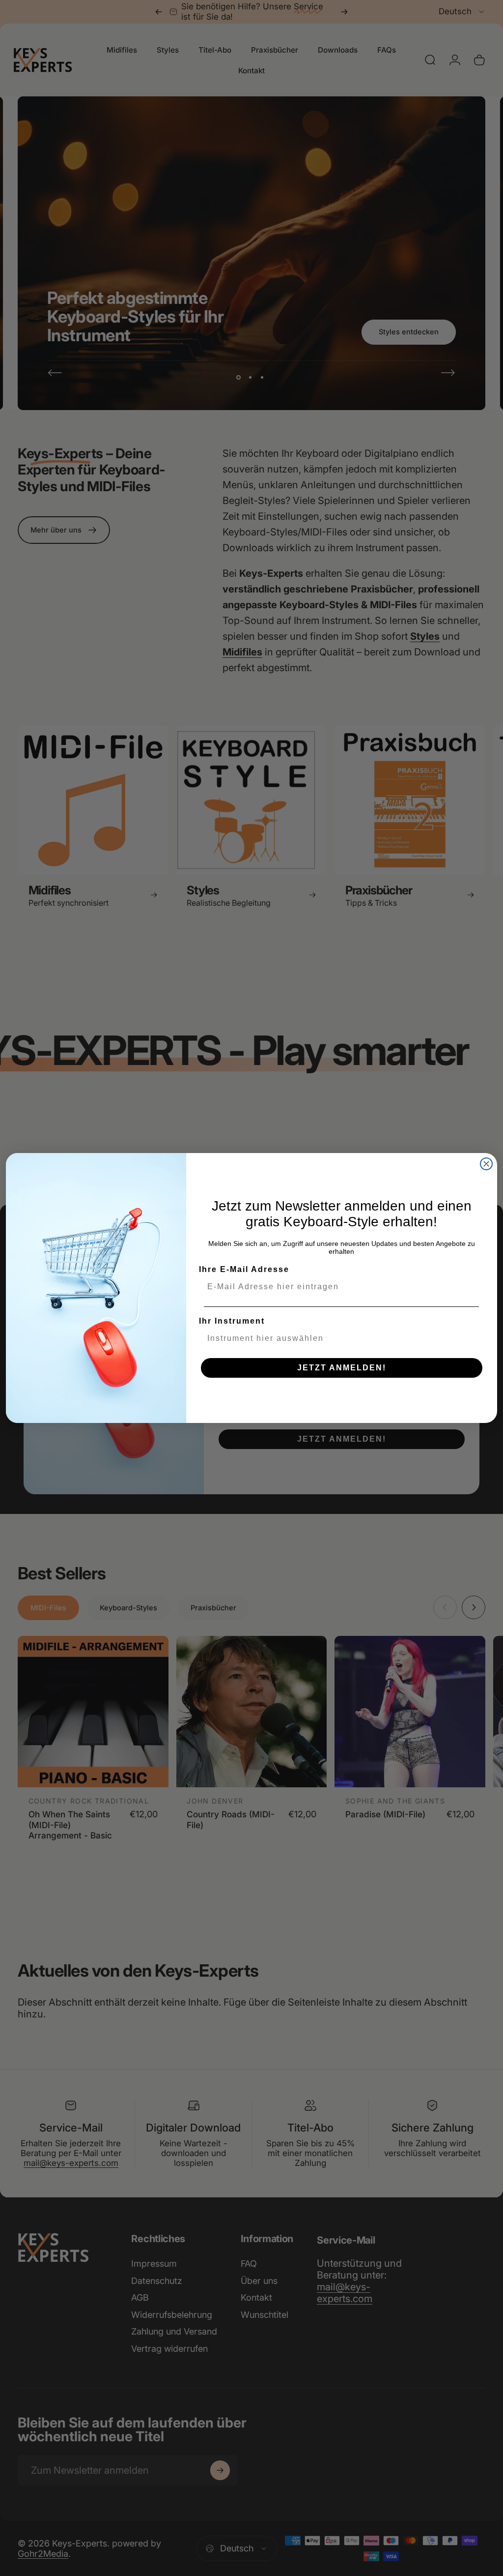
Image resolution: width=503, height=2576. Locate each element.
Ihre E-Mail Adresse (244, 1269)
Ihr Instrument (232, 1321)
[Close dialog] (486, 1164)
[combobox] (339, 1338)
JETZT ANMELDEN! (342, 1368)
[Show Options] (475, 1338)
